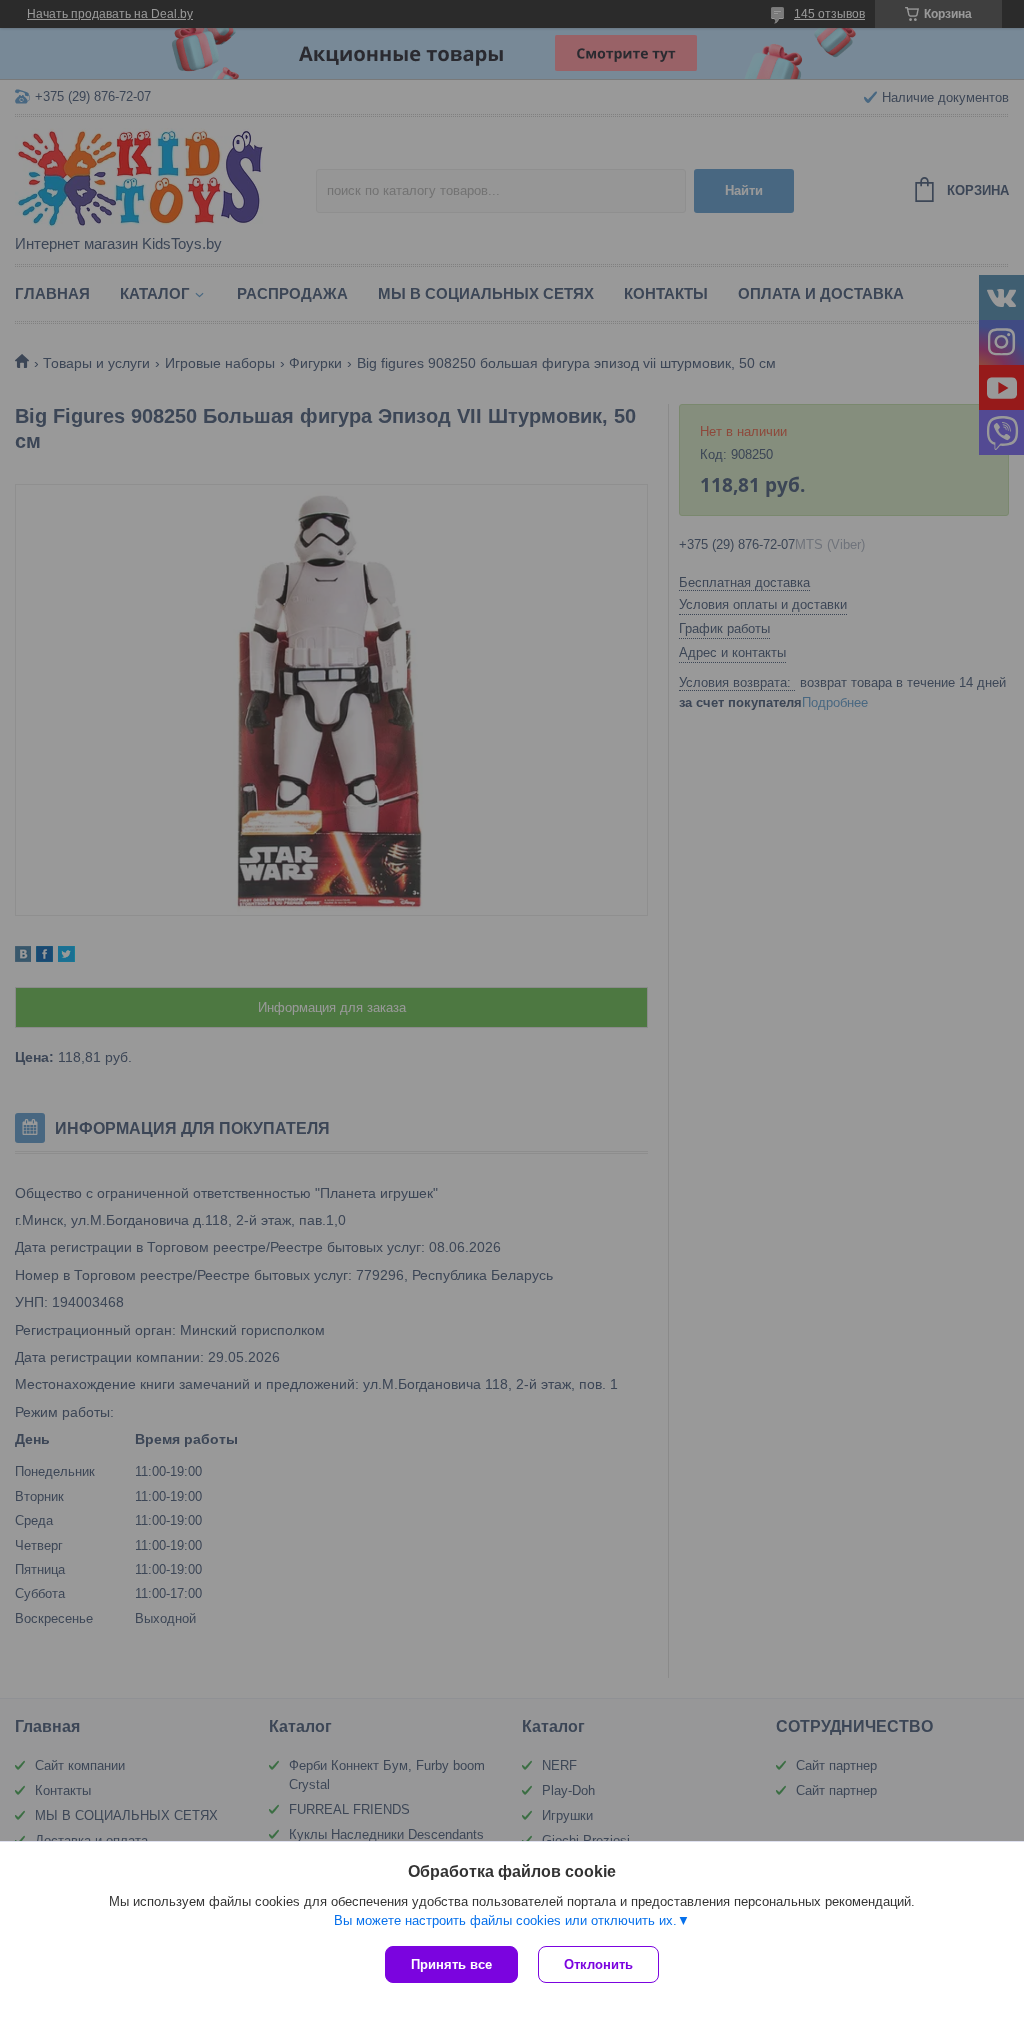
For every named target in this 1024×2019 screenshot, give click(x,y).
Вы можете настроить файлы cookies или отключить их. (505, 1920)
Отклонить (598, 1964)
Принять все (451, 1964)
